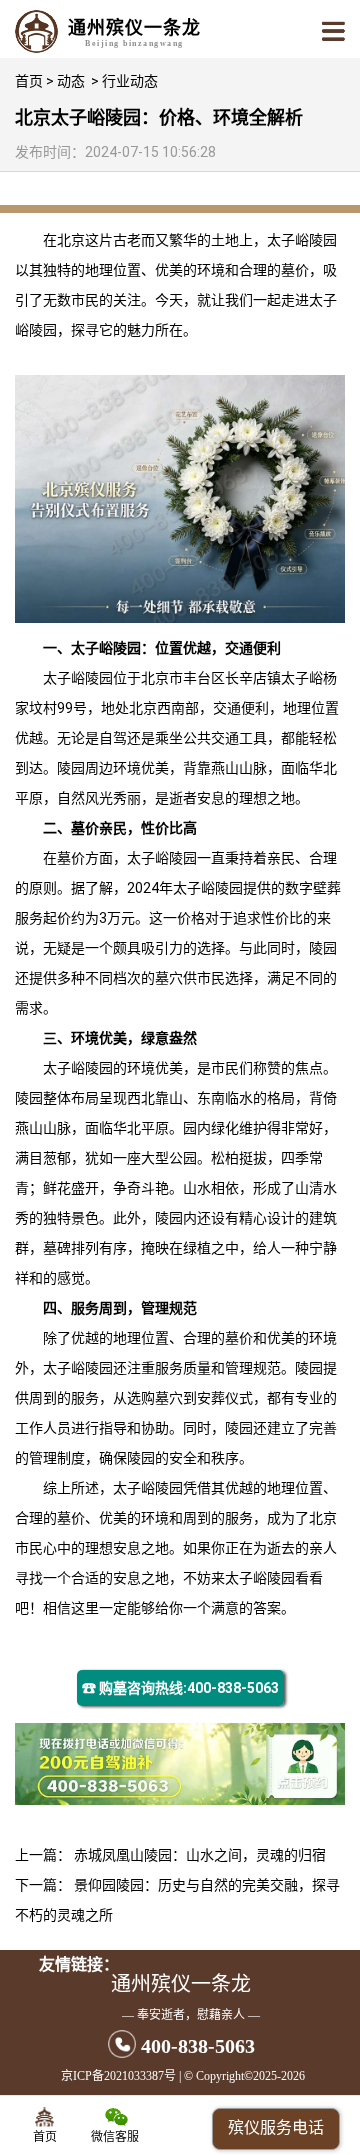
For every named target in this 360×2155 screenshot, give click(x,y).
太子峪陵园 (302, 240)
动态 (71, 81)
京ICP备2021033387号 (118, 2076)
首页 (29, 81)
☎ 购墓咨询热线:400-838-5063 (180, 1688)
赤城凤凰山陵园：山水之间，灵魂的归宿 (200, 1855)
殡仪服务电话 (276, 2127)
